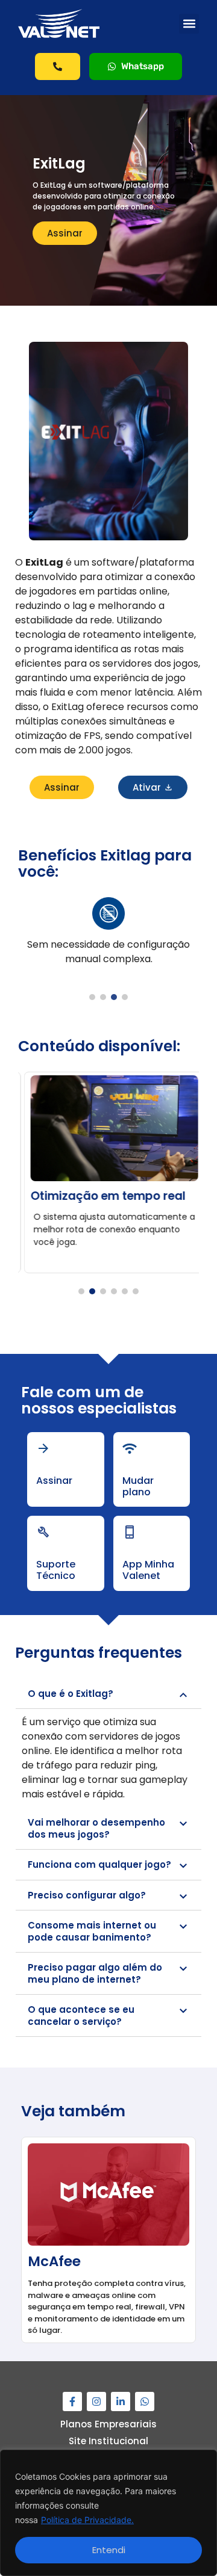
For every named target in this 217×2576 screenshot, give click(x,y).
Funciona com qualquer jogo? (99, 1864)
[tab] (108, 1694)
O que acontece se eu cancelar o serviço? (81, 2015)
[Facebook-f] (72, 2401)
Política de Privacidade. (87, 2520)
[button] (189, 24)
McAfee (51, 2261)
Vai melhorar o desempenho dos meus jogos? (96, 1828)
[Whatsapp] (145, 2401)
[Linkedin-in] (121, 2401)
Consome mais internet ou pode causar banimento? (92, 1931)
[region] (108, 2513)
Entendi (109, 2550)
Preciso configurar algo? (87, 1895)
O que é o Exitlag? (71, 1694)
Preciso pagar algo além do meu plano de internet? (95, 1973)
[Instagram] (96, 2401)
